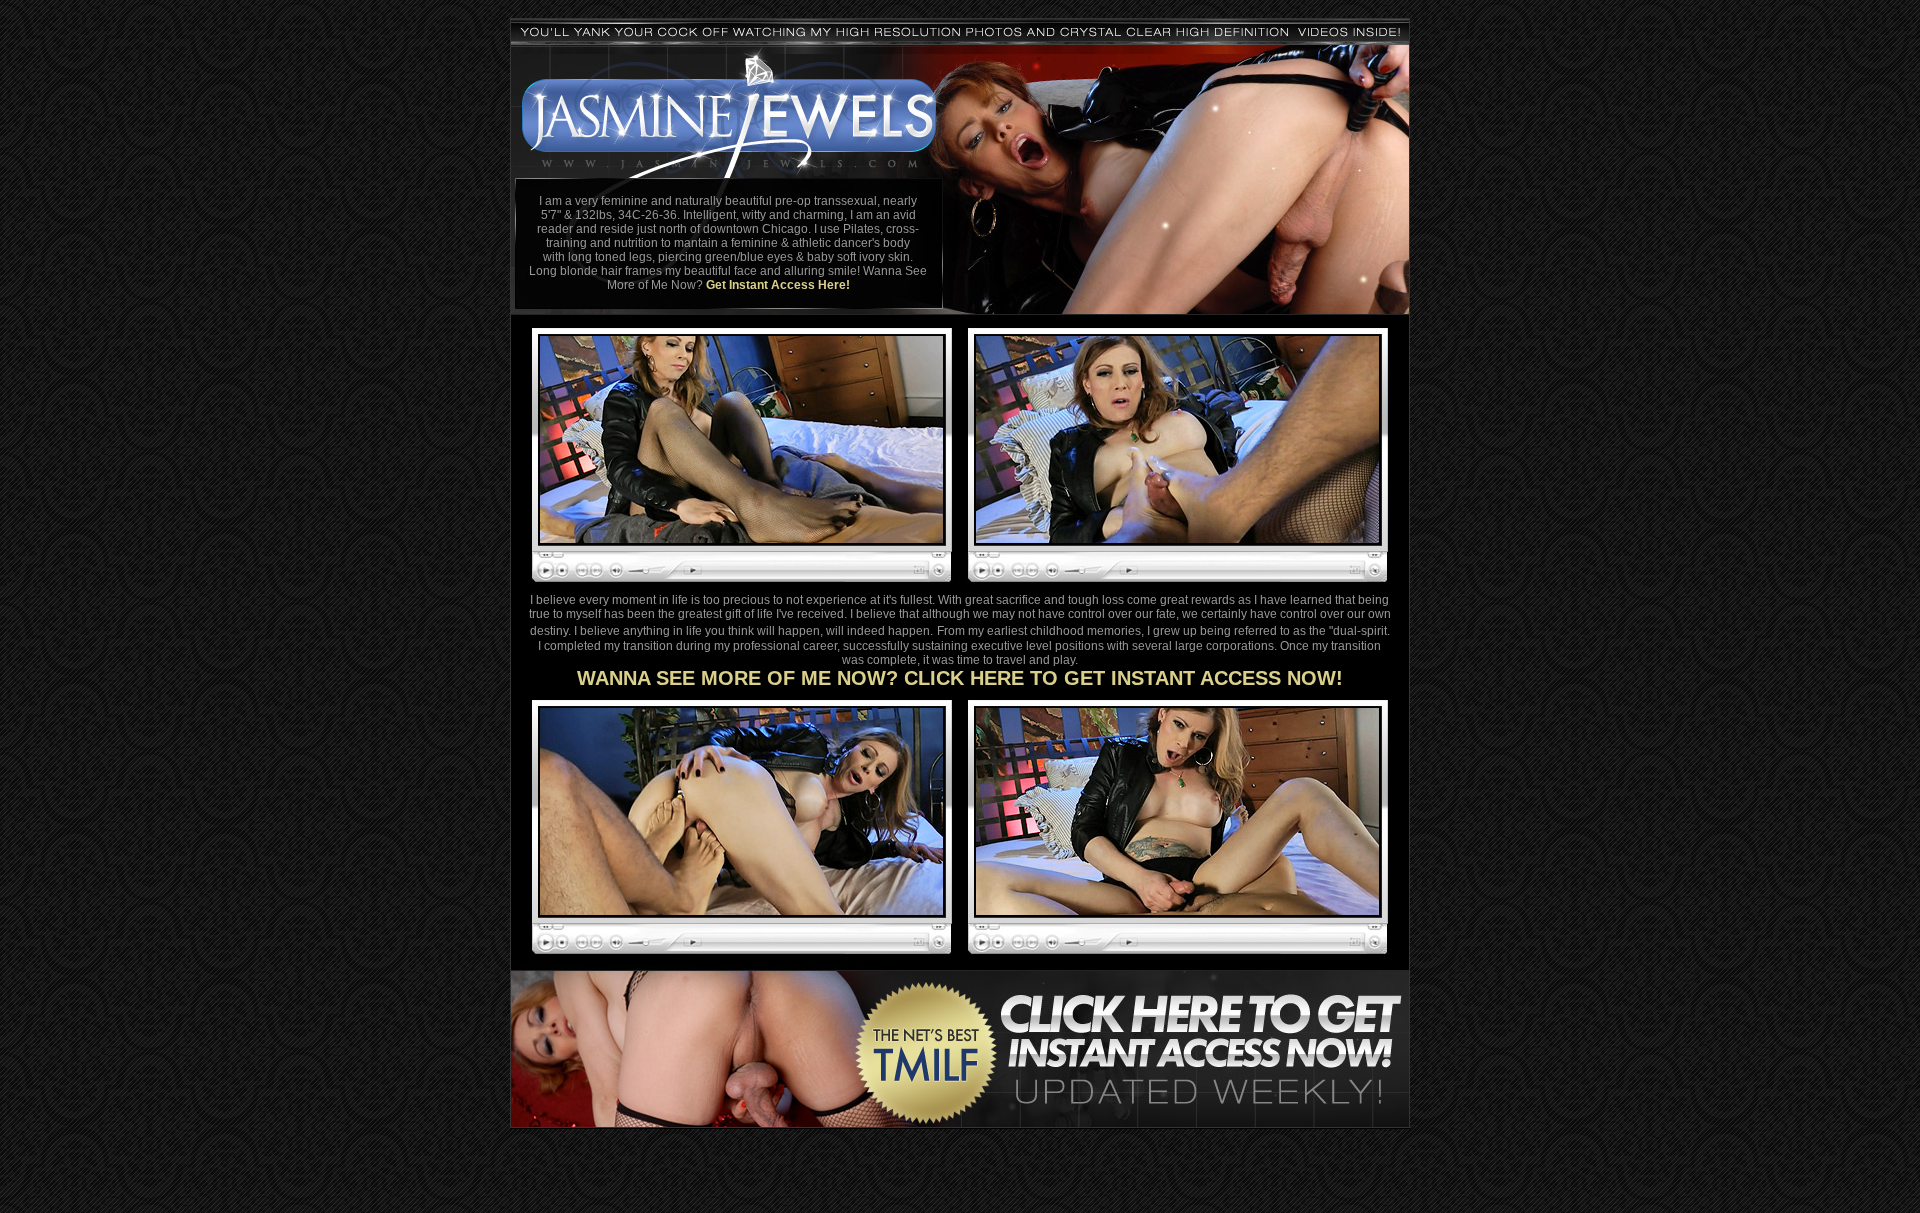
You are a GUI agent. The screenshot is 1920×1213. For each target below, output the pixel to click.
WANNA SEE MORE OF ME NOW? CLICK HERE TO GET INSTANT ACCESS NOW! (960, 678)
